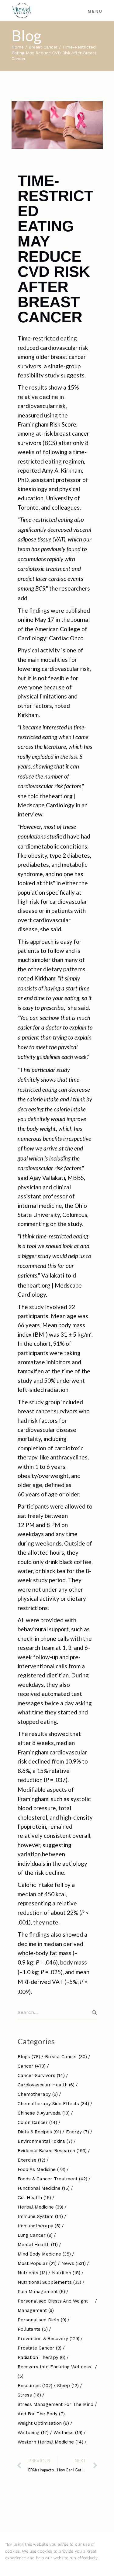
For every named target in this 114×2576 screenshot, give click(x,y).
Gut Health (34, 2198)
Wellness (68, 2433)
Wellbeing (33, 2433)
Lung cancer (35, 2235)
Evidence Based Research (52, 2151)
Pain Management (41, 2292)
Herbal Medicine (40, 2207)
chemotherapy (38, 2094)
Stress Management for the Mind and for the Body (55, 2409)
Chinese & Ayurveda (44, 2113)
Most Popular (37, 2263)
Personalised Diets (42, 2320)
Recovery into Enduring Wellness (54, 2372)
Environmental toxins (45, 2141)
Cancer (32, 2066)
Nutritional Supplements (49, 2282)
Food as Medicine (41, 2169)
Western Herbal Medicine (50, 2442)
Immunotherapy (39, 2226)
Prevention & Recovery (48, 2339)
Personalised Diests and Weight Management (53, 2306)
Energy (78, 2132)
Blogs (29, 2057)
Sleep (68, 2386)
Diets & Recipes (39, 2132)
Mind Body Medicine (44, 2254)
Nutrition (66, 2273)
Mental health (38, 2245)
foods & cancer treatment (52, 2179)
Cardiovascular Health (46, 2085)
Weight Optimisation (43, 2423)
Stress (29, 2395)
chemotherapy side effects (53, 2104)
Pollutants (33, 2329)
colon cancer (37, 2122)
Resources (35, 2386)
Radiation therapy (41, 2357)
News (74, 2263)
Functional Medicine (44, 2188)
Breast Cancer (43, 47)
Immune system (40, 2216)
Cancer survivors (41, 2075)
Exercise (31, 2160)
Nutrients (32, 2273)
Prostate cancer (40, 2348)
